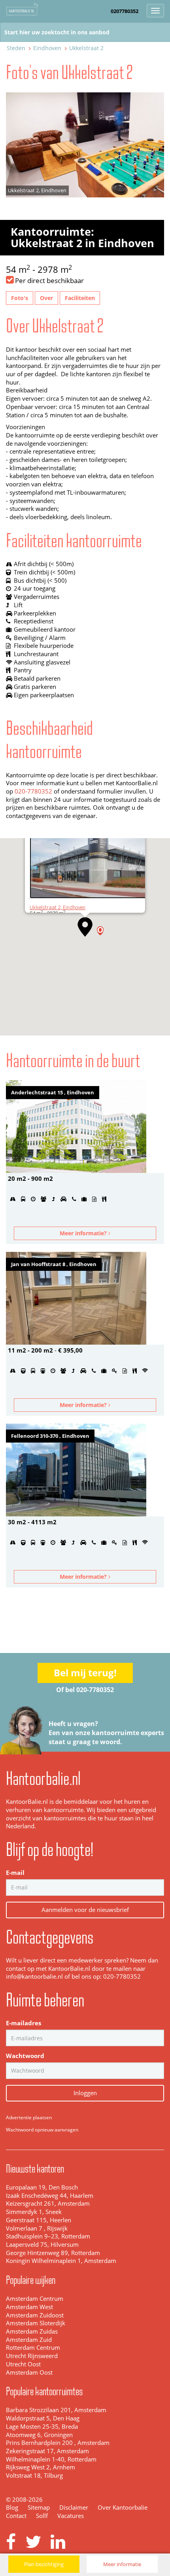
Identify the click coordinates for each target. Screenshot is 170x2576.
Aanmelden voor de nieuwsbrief (85, 1910)
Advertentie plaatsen (29, 2117)
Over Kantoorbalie (123, 2508)
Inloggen (85, 2093)
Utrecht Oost (23, 2364)
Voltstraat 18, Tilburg (34, 2476)
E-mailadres (24, 2023)
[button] (85, 927)
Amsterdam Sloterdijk (36, 2323)
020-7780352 (33, 791)
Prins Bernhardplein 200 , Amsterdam (58, 2443)
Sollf (42, 2516)
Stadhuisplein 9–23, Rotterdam (48, 2236)
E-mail (15, 1873)
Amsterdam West (29, 2307)
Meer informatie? (84, 1233)
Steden (16, 48)
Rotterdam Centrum (33, 2348)
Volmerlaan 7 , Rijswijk (37, 2228)
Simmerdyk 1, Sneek (34, 2212)
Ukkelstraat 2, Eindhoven (58, 907)
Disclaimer (74, 2508)
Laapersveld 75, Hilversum (42, 2245)
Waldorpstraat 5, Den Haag (43, 2418)
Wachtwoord (25, 2056)
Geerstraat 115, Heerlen (39, 2220)
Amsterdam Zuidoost (35, 2315)
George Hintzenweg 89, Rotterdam (53, 2253)
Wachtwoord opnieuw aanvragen (42, 2130)
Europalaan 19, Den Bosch (42, 2187)
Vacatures (71, 2516)
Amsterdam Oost (29, 2372)
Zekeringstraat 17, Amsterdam (47, 2451)
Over (46, 298)
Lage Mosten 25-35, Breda (42, 2427)
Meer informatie (122, 2564)
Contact (16, 2516)
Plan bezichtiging (44, 2564)
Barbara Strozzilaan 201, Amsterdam (56, 2410)
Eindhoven (47, 48)
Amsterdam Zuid (29, 2340)
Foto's (20, 298)
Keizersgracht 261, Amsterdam (48, 2204)
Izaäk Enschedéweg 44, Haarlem (50, 2196)
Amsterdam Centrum (35, 2299)
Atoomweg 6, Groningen (39, 2435)
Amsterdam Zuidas (32, 2331)
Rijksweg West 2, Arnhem (41, 2467)
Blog (12, 2508)
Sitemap (39, 2508)
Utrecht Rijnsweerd (32, 2356)
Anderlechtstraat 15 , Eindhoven (53, 1092)
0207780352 (125, 11)
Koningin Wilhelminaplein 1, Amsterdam (61, 2261)
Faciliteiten (80, 298)
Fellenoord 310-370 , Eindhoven (50, 1436)
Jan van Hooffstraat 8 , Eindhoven (54, 1264)
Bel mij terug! (85, 1673)
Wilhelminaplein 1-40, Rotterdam (51, 2459)
